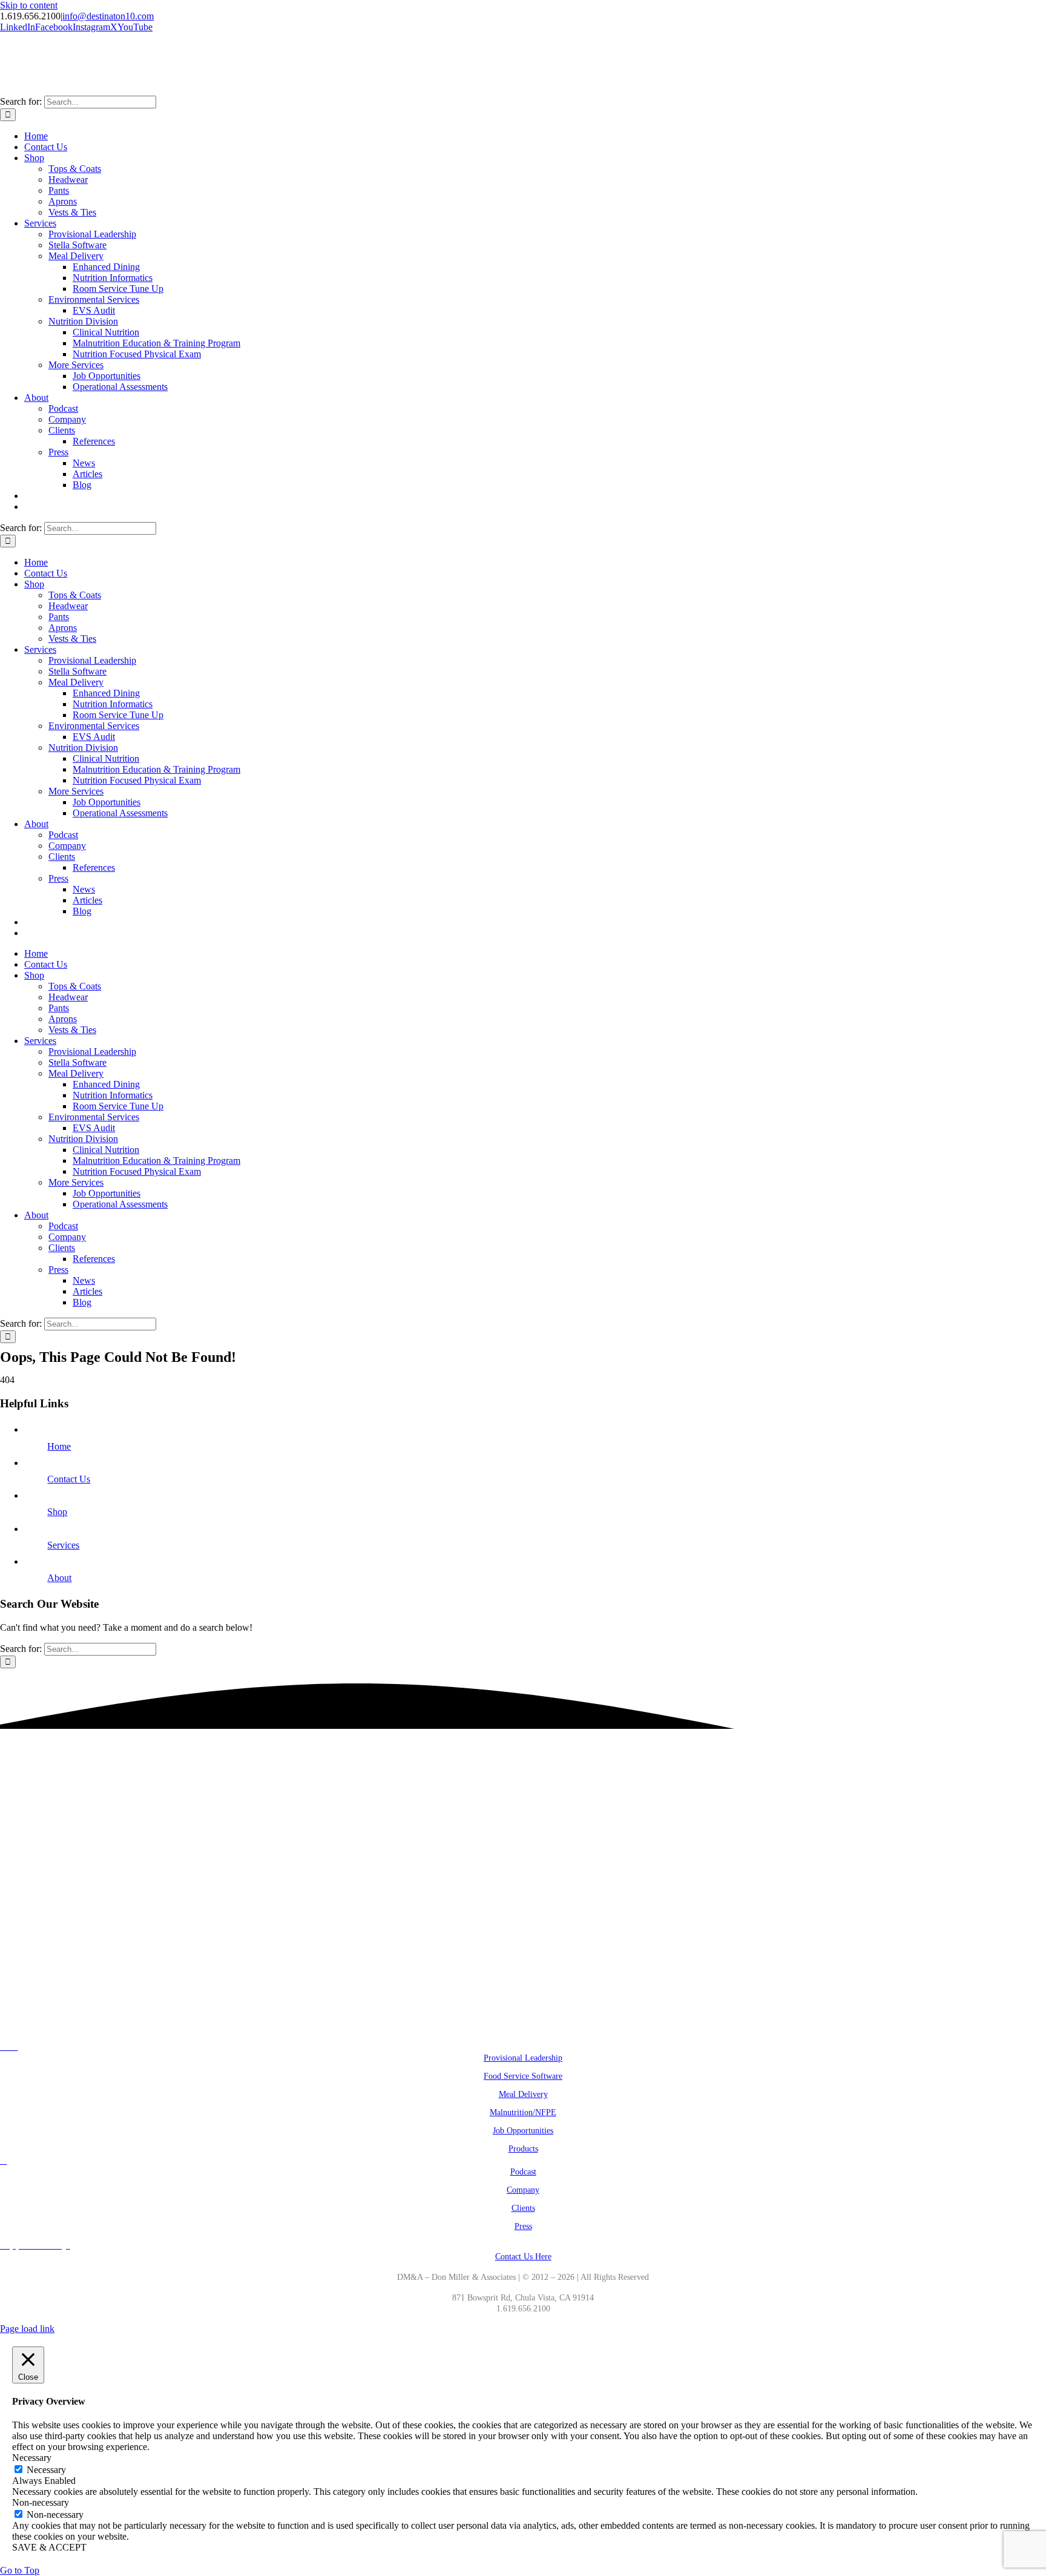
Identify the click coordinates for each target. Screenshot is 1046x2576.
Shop (57, 1512)
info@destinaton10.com (108, 16)
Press (523, 2226)
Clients (523, 2208)
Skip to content (29, 5)
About (59, 1578)
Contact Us (69, 1479)
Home (59, 1446)
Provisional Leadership (523, 2058)
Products (523, 2149)
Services (63, 1545)
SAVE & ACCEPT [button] (49, 2547)
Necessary (46, 2470)
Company (523, 2190)
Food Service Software (523, 2076)
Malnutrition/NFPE (523, 2112)
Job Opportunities (523, 2131)
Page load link (27, 2329)
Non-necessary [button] (41, 2502)
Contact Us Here (523, 2257)
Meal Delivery (523, 2094)
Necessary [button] (32, 2458)
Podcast (523, 2172)
